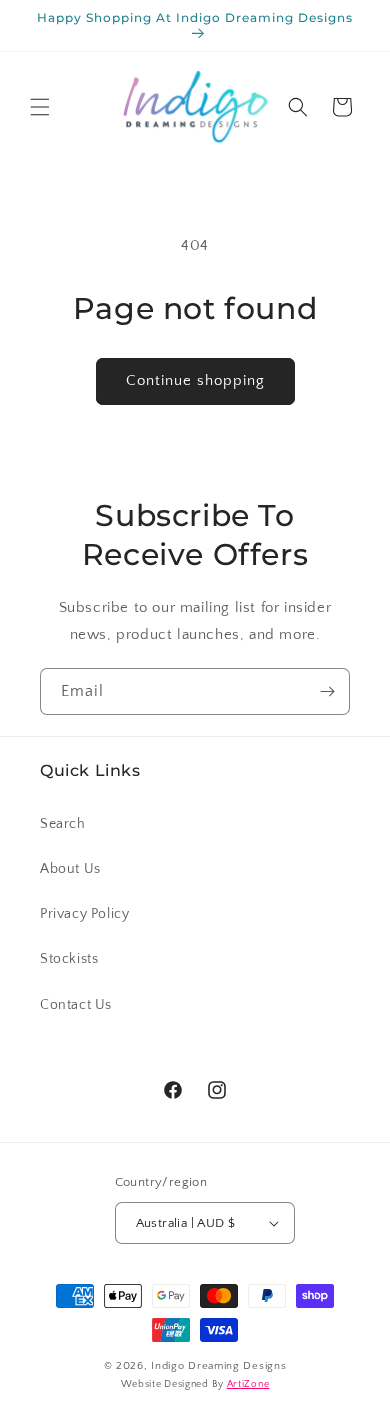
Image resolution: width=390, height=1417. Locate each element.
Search (63, 824)
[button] (40, 107)
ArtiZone (248, 1384)
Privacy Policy (84, 914)
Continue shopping (195, 380)
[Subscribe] (327, 691)
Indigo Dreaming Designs (218, 1366)
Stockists (69, 959)
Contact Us (76, 1005)
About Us (70, 869)
